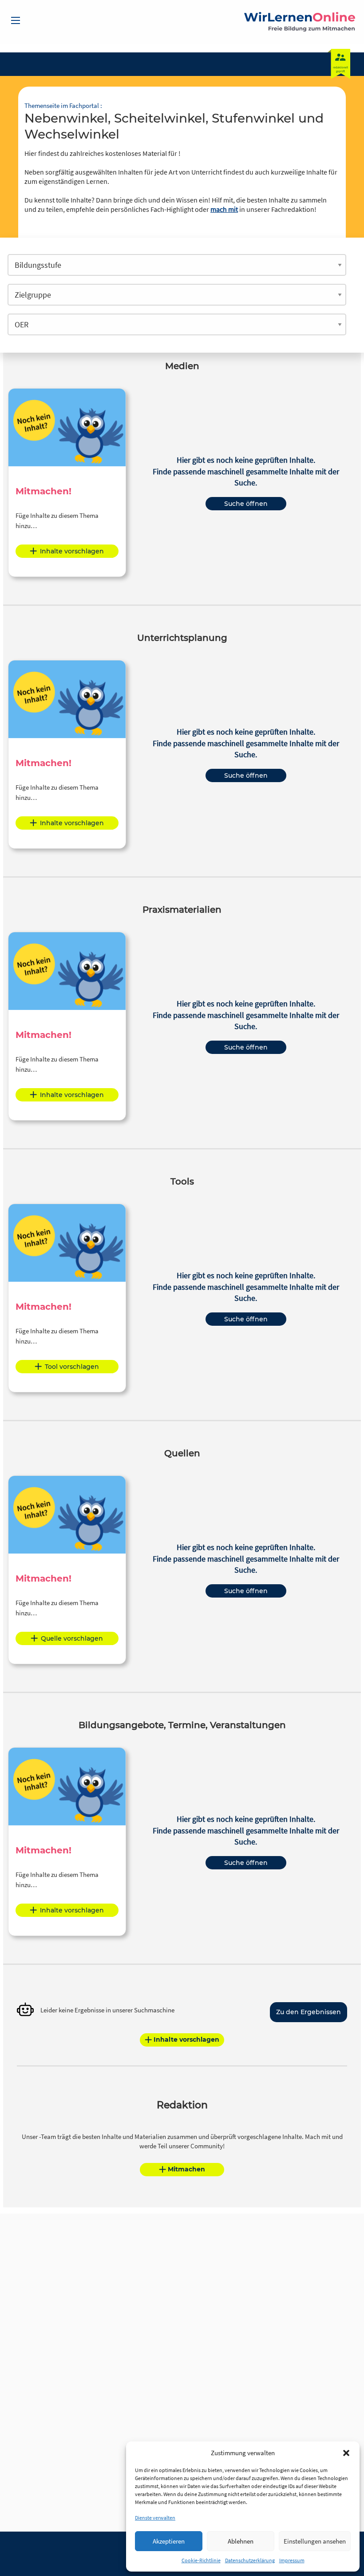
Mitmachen (186, 2169)
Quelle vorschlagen (72, 1638)
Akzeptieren (169, 2541)
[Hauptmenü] (16, 20)
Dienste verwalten (155, 2518)
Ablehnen (241, 2541)
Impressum (292, 2560)
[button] (346, 2453)
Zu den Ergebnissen (309, 2012)
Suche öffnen (246, 504)
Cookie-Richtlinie (201, 2560)
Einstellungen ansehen (315, 2541)
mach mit (224, 209)
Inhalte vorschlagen (72, 551)
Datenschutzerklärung (250, 2560)
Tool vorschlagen (72, 1367)
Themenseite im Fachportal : (63, 105)
